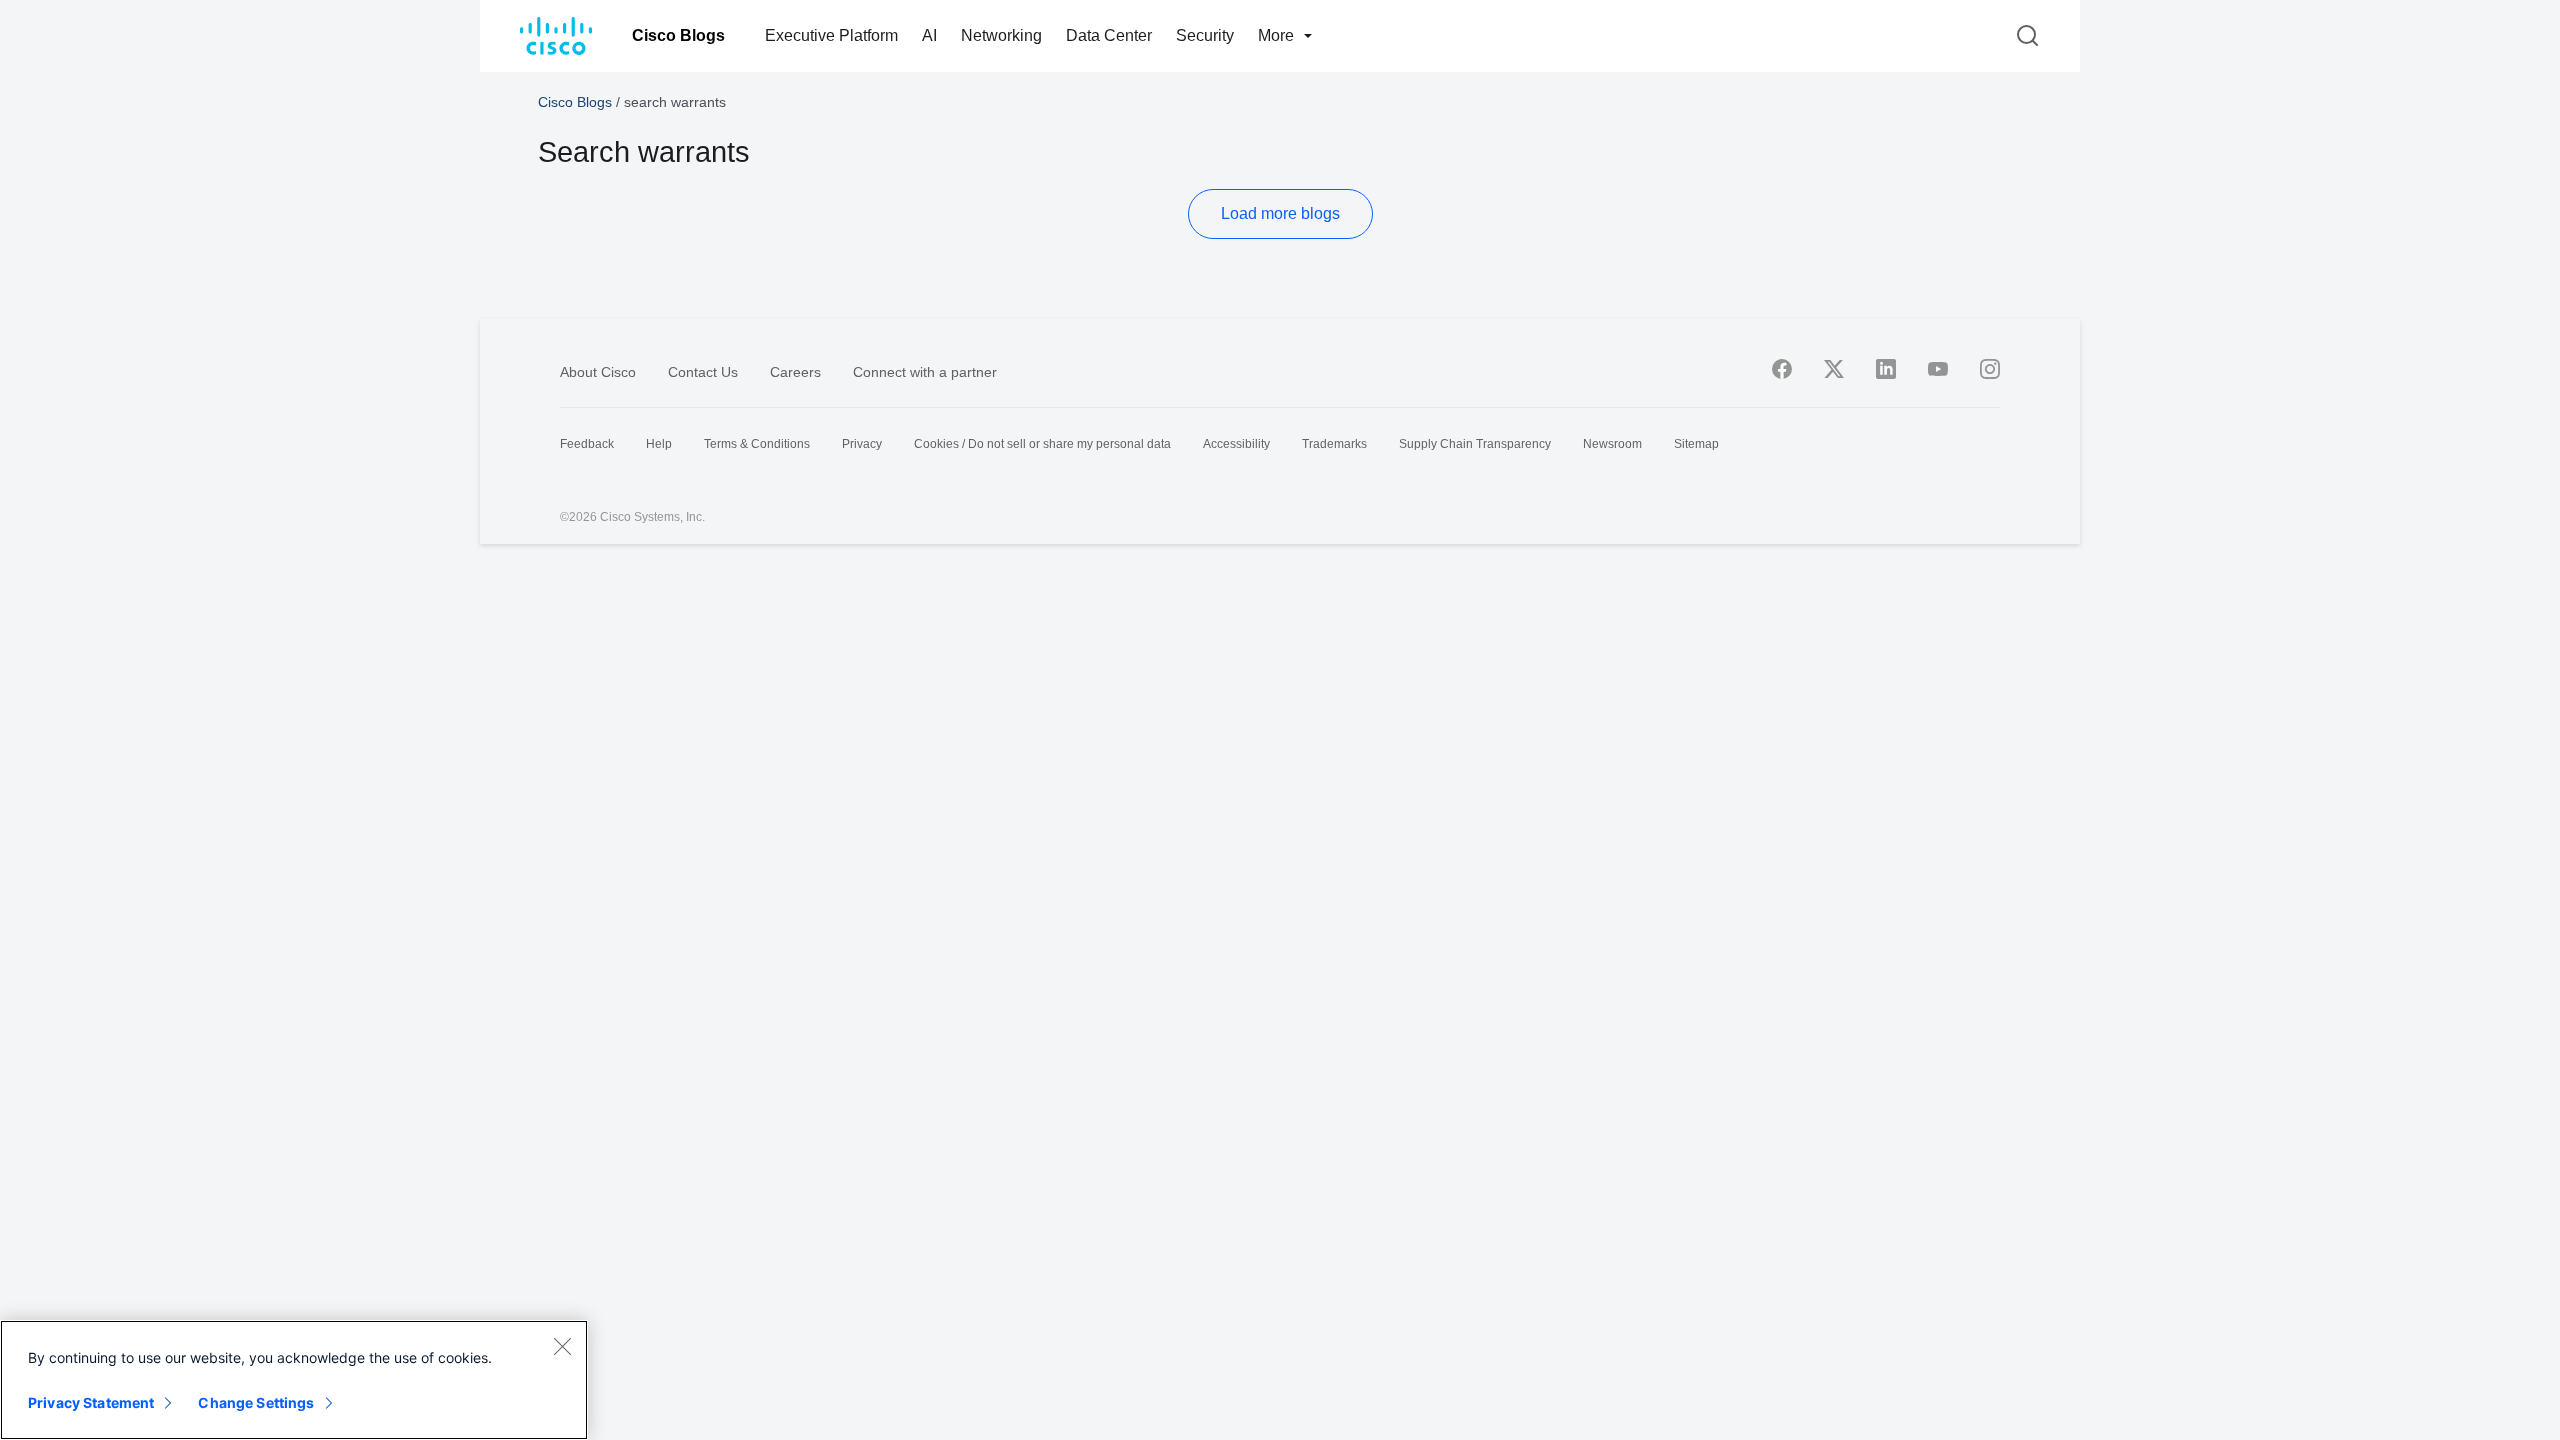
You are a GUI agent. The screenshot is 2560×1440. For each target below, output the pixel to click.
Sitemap (1696, 444)
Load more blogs (1280, 213)
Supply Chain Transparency (1475, 444)
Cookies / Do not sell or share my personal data (1042, 444)
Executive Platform (831, 35)
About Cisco (598, 372)
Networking (1001, 35)
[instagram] (1990, 369)
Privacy (862, 444)
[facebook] (1782, 369)
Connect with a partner (925, 372)
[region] (294, 1380)
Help (659, 444)
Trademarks (1334, 444)
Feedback (587, 444)
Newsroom (1612, 444)
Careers (795, 372)
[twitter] (1834, 369)
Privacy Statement (91, 1402)
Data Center (1109, 35)
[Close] (562, 1346)
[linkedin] (1886, 369)
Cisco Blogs (678, 35)
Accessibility (1236, 444)
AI (929, 35)
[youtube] (1938, 369)
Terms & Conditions (757, 444)
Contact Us (703, 372)
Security (1205, 35)
